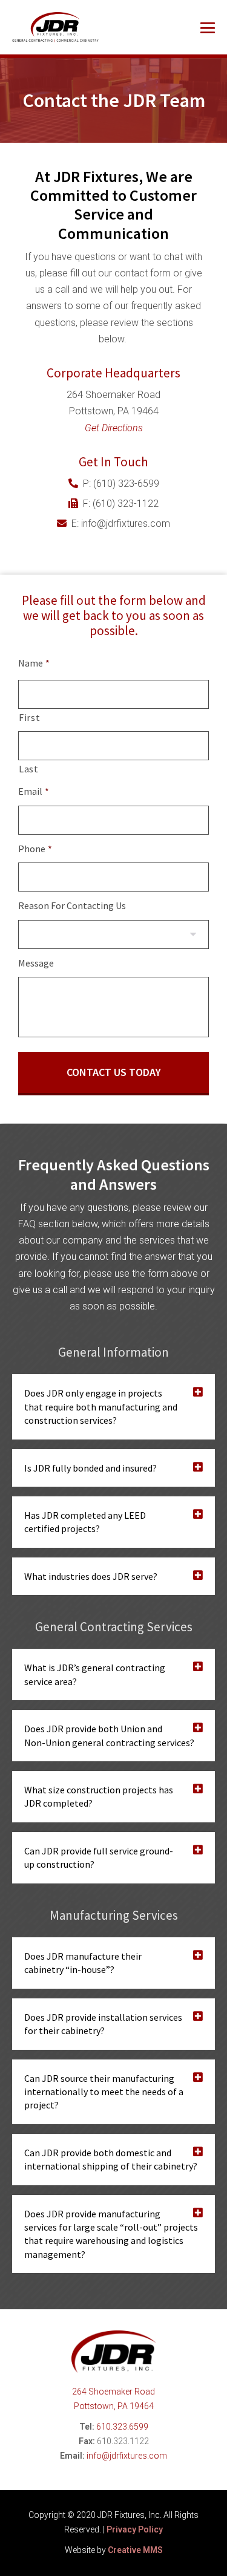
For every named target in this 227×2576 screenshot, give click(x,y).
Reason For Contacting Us (72, 905)
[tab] (113, 1407)
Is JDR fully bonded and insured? (90, 1468)
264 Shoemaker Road (113, 2392)
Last (29, 769)
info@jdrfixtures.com (127, 2456)
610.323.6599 (122, 2427)
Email (34, 791)
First (29, 717)
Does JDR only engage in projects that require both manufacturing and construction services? (101, 1407)
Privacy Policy (135, 2529)
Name (34, 663)
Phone (35, 849)
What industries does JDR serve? (91, 1576)
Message (36, 963)
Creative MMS (135, 2550)
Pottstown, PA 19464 (114, 2406)
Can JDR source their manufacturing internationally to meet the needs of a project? (104, 2092)
